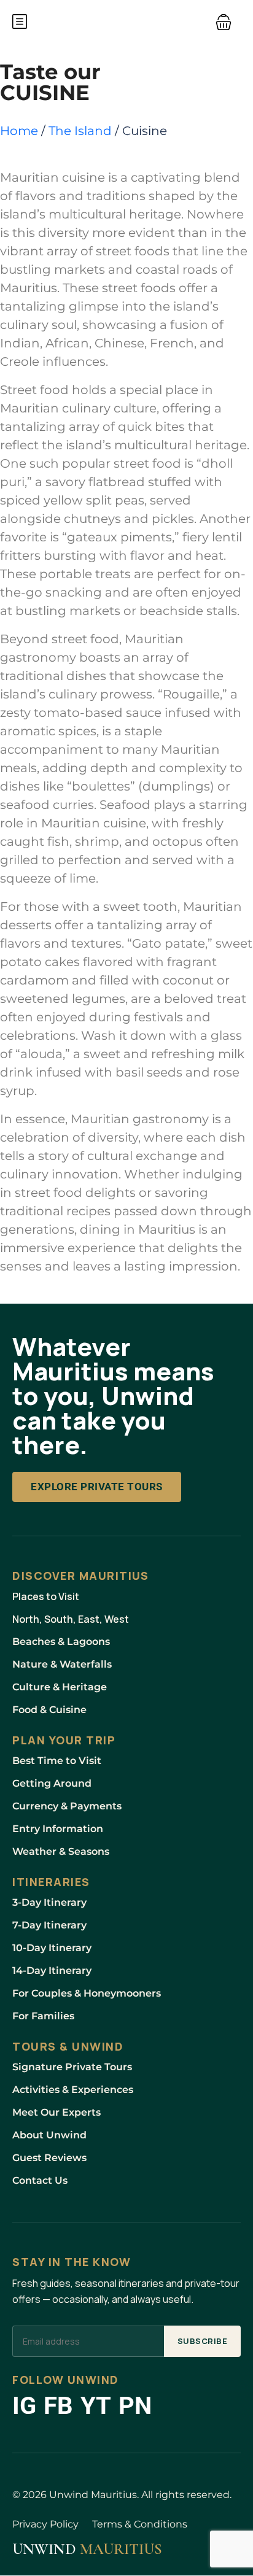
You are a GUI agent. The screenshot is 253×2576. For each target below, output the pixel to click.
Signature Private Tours (72, 2067)
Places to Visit (46, 1596)
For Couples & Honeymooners (87, 1993)
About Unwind (49, 2135)
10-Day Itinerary (52, 1948)
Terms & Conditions (140, 2524)
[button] (224, 21)
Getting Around (52, 1783)
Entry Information (58, 1829)
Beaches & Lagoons (61, 1642)
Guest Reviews (49, 2158)
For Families (43, 2016)
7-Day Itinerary (49, 1925)
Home (19, 131)
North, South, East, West (71, 1619)
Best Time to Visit (57, 1761)
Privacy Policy (45, 2524)
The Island (80, 131)
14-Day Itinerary (52, 1971)
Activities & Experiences (73, 2090)
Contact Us (40, 2180)
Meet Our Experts (56, 2112)
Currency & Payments (67, 1806)
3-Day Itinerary (49, 1902)
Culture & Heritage (60, 1687)
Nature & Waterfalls (62, 1664)
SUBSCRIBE (203, 2341)
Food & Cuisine (49, 1710)
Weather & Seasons (61, 1851)
